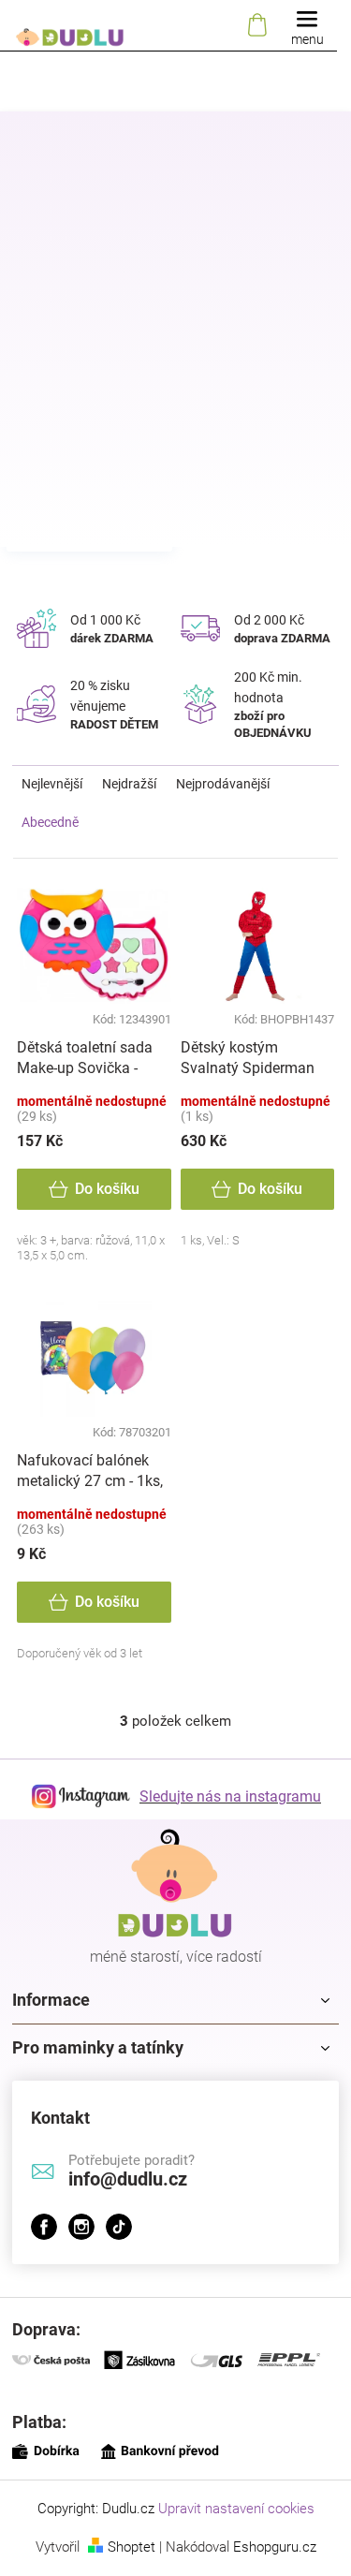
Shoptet (132, 2547)
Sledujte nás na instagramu (230, 1796)
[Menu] (307, 26)
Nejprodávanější (223, 784)
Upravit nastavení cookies (236, 2509)
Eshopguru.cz (275, 2547)
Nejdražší (129, 784)
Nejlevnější (52, 784)
